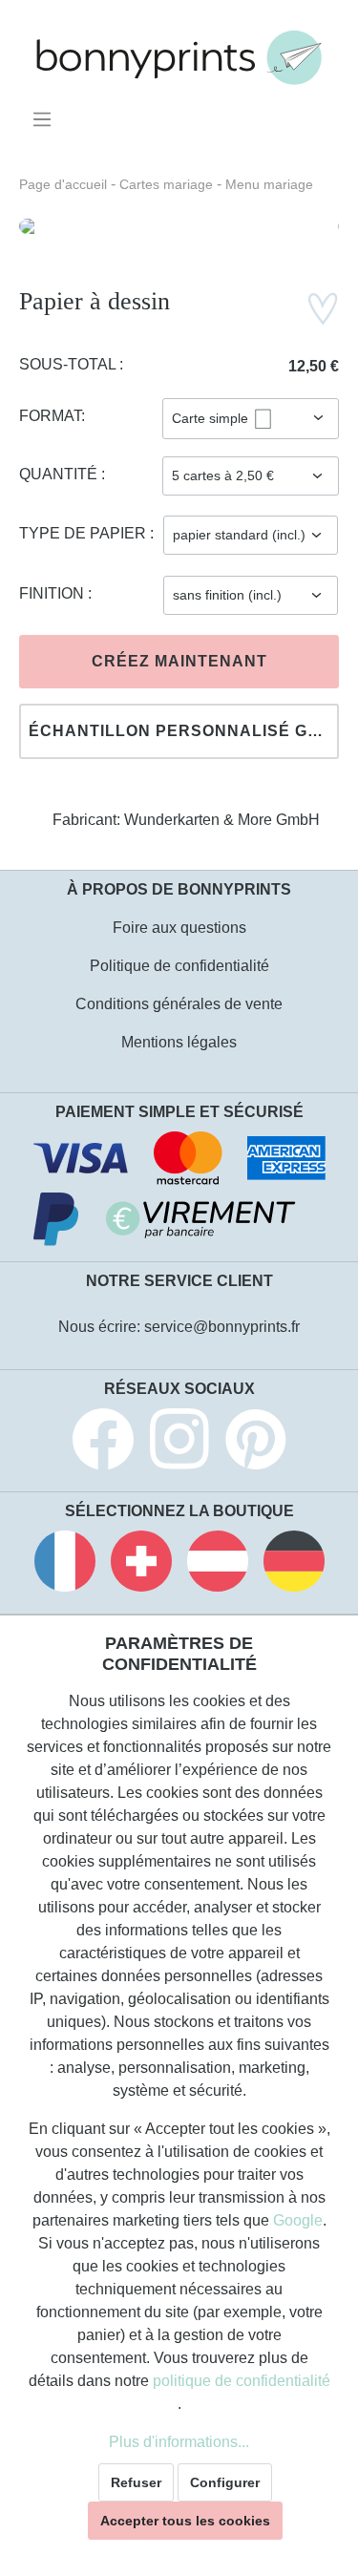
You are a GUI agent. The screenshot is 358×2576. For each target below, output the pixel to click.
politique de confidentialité (242, 2381)
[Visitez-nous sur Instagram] (179, 1442)
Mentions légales (179, 1042)
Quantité (60, 474)
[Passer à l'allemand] (294, 1564)
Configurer (225, 2482)
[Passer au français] (65, 1564)
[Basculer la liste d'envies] (323, 309)
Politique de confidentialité (179, 966)
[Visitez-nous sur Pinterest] (256, 1442)
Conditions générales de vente (179, 1004)
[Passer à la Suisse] (141, 1564)
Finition (53, 593)
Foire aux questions (179, 928)
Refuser (136, 2482)
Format (50, 416)
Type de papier (84, 533)
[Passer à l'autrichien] (218, 1564)
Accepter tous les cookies (185, 2521)
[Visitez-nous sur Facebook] (103, 1442)
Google (298, 2220)
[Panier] (326, 113)
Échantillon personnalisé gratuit (184, 731)
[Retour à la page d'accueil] (179, 58)
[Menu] (45, 119)
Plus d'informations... (179, 2442)
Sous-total (69, 364)
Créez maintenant (179, 661)
